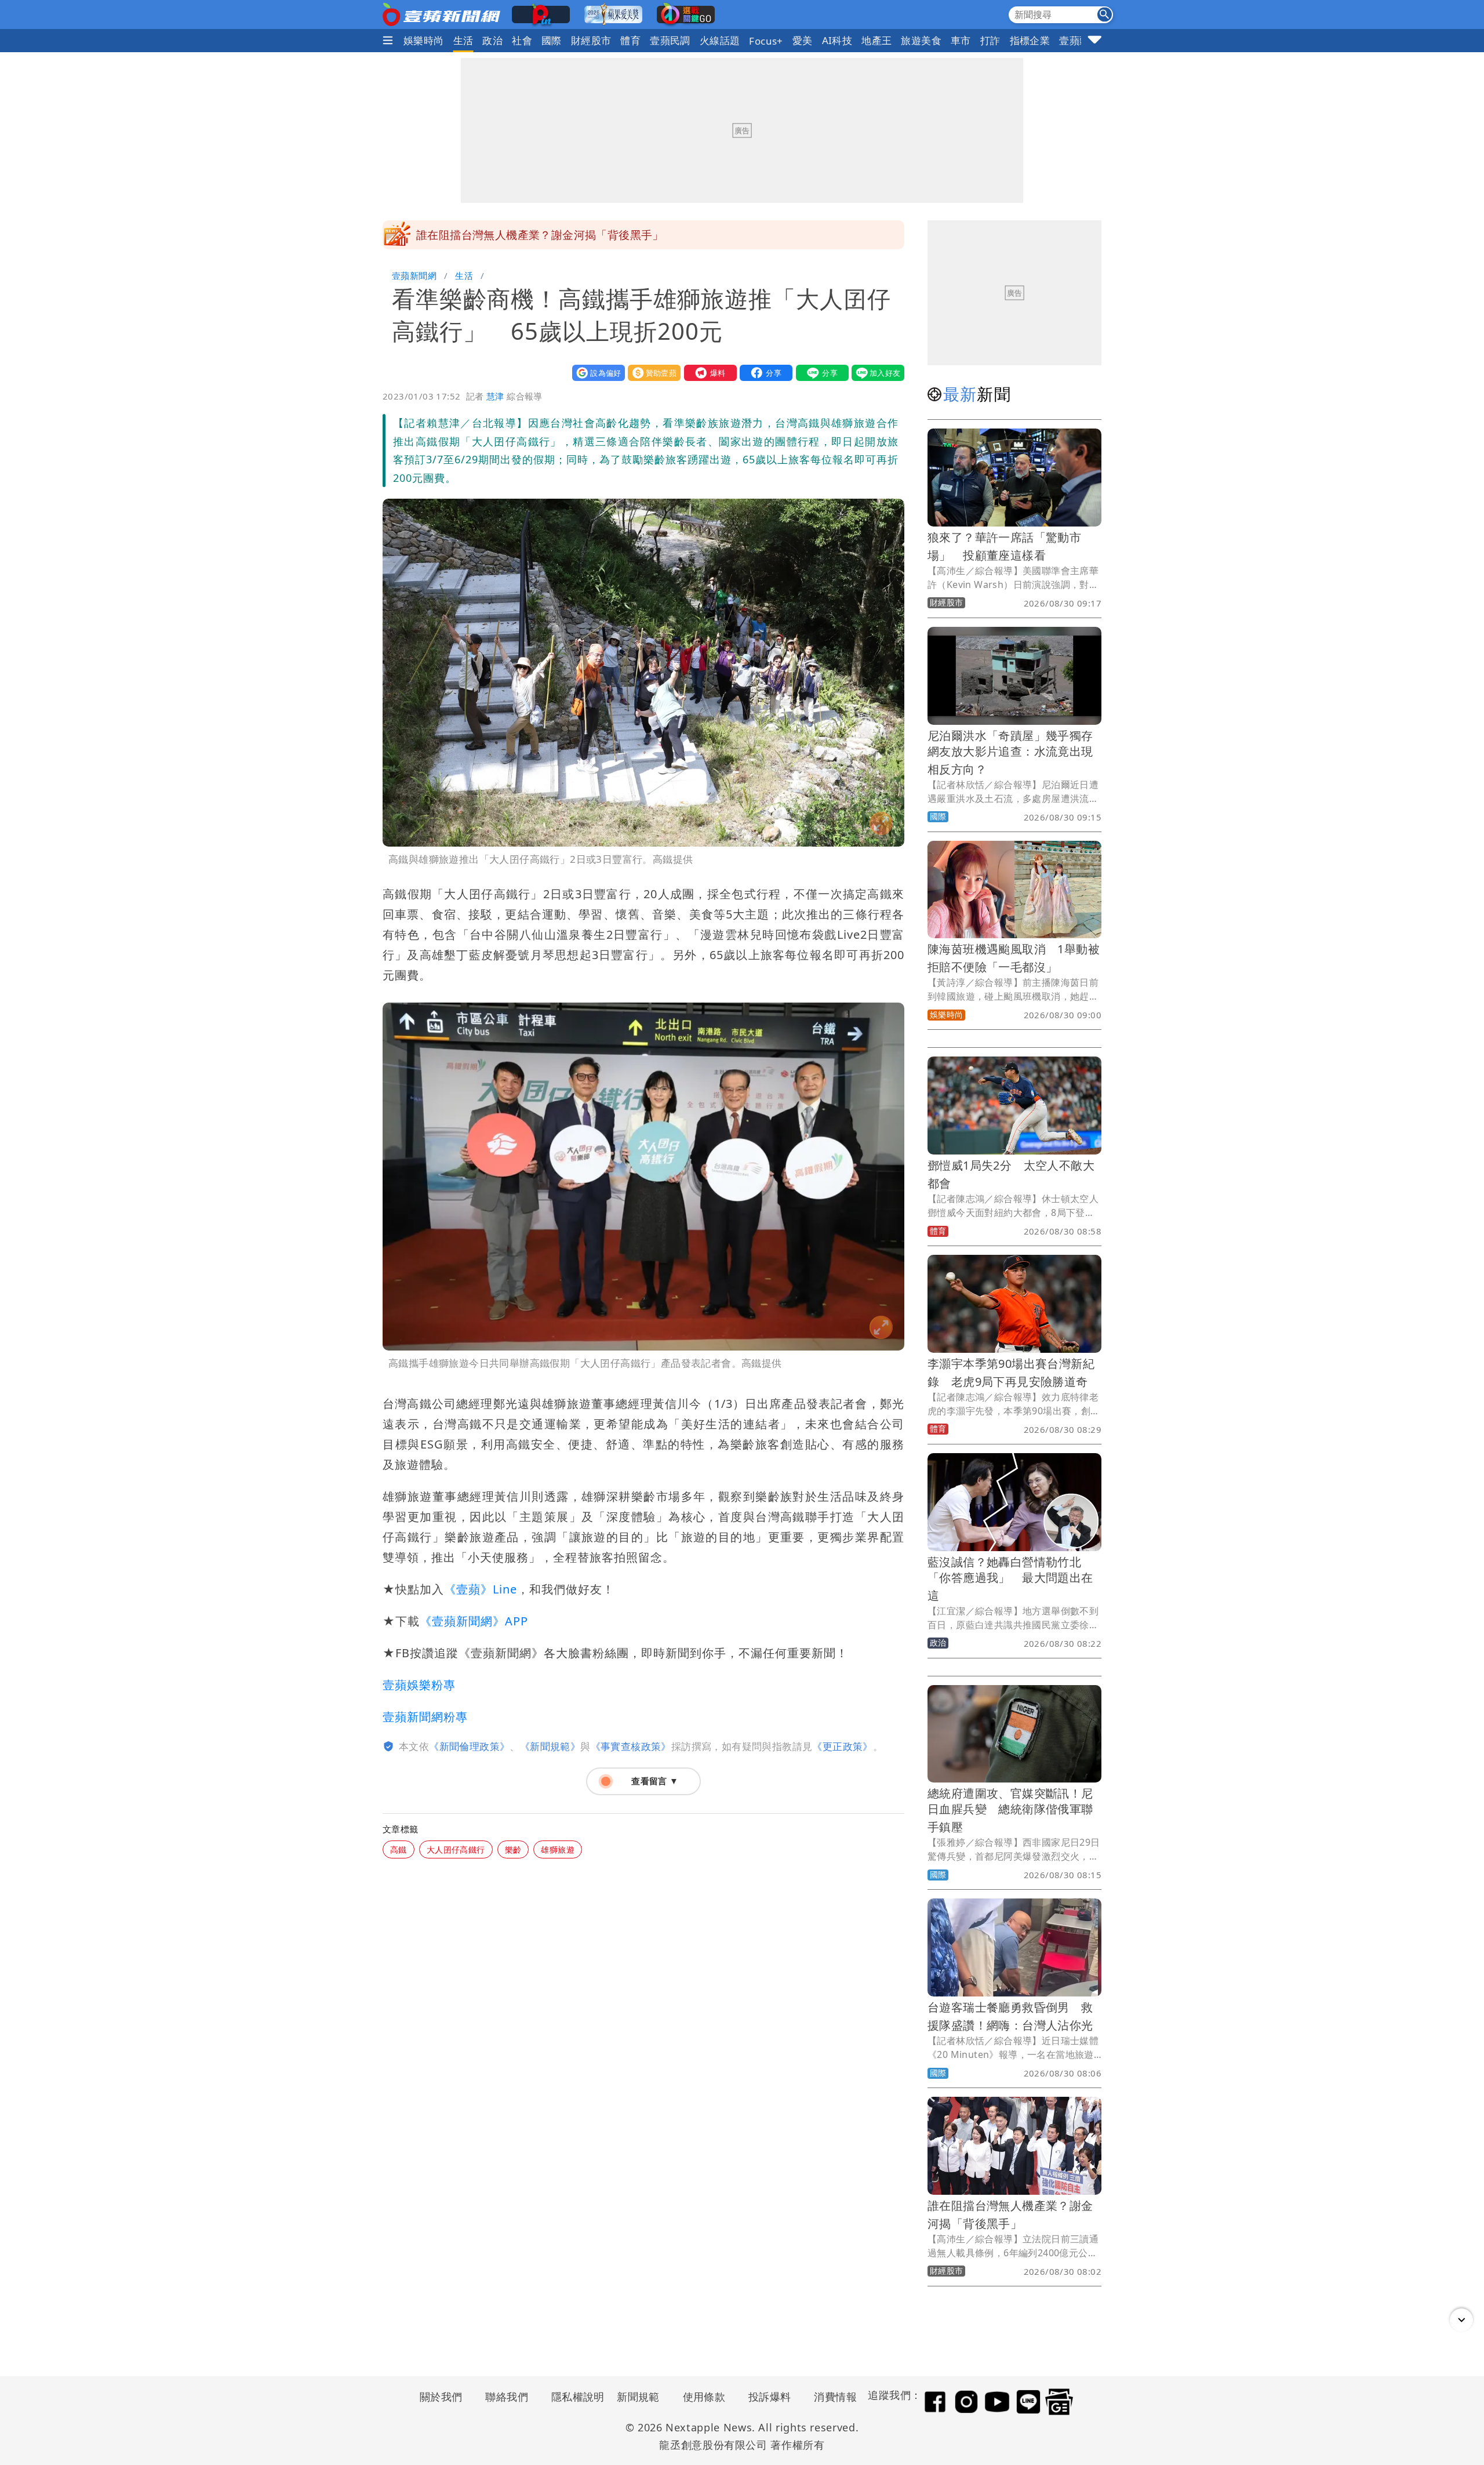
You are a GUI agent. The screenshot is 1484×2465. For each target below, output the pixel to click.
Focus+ (766, 41)
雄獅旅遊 (558, 1849)
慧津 (495, 396)
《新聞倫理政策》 (469, 1746)
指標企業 (1030, 40)
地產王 (876, 40)
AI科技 (837, 40)
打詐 (990, 40)
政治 (492, 40)
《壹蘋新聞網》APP (474, 1621)
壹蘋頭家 (1079, 40)
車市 (961, 40)
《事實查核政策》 (631, 1746)
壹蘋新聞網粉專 (425, 1717)
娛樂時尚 (424, 40)
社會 (522, 40)
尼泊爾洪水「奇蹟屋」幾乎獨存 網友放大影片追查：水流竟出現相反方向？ (1016, 752)
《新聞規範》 (550, 1746)
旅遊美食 (921, 40)
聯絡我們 (507, 2397)
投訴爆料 (770, 2397)
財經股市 (591, 40)
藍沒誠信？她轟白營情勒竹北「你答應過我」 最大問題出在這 (1010, 1579)
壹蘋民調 (670, 40)
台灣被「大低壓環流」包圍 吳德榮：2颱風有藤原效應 (554, 235)
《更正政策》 (842, 1746)
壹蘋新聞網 (414, 275)
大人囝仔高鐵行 (456, 1849)
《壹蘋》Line (481, 1589)
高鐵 (399, 1849)
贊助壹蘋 (652, 373)
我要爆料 (708, 373)
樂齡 (513, 1849)
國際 (552, 40)
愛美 (803, 40)
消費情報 (835, 2397)
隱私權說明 (574, 2397)
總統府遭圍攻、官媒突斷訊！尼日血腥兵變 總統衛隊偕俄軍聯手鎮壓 (1010, 1810)
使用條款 (704, 2397)
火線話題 (720, 40)
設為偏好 (596, 373)
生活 (463, 40)
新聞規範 (638, 2397)
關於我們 (441, 2397)
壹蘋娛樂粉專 (419, 1685)
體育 (630, 40)
